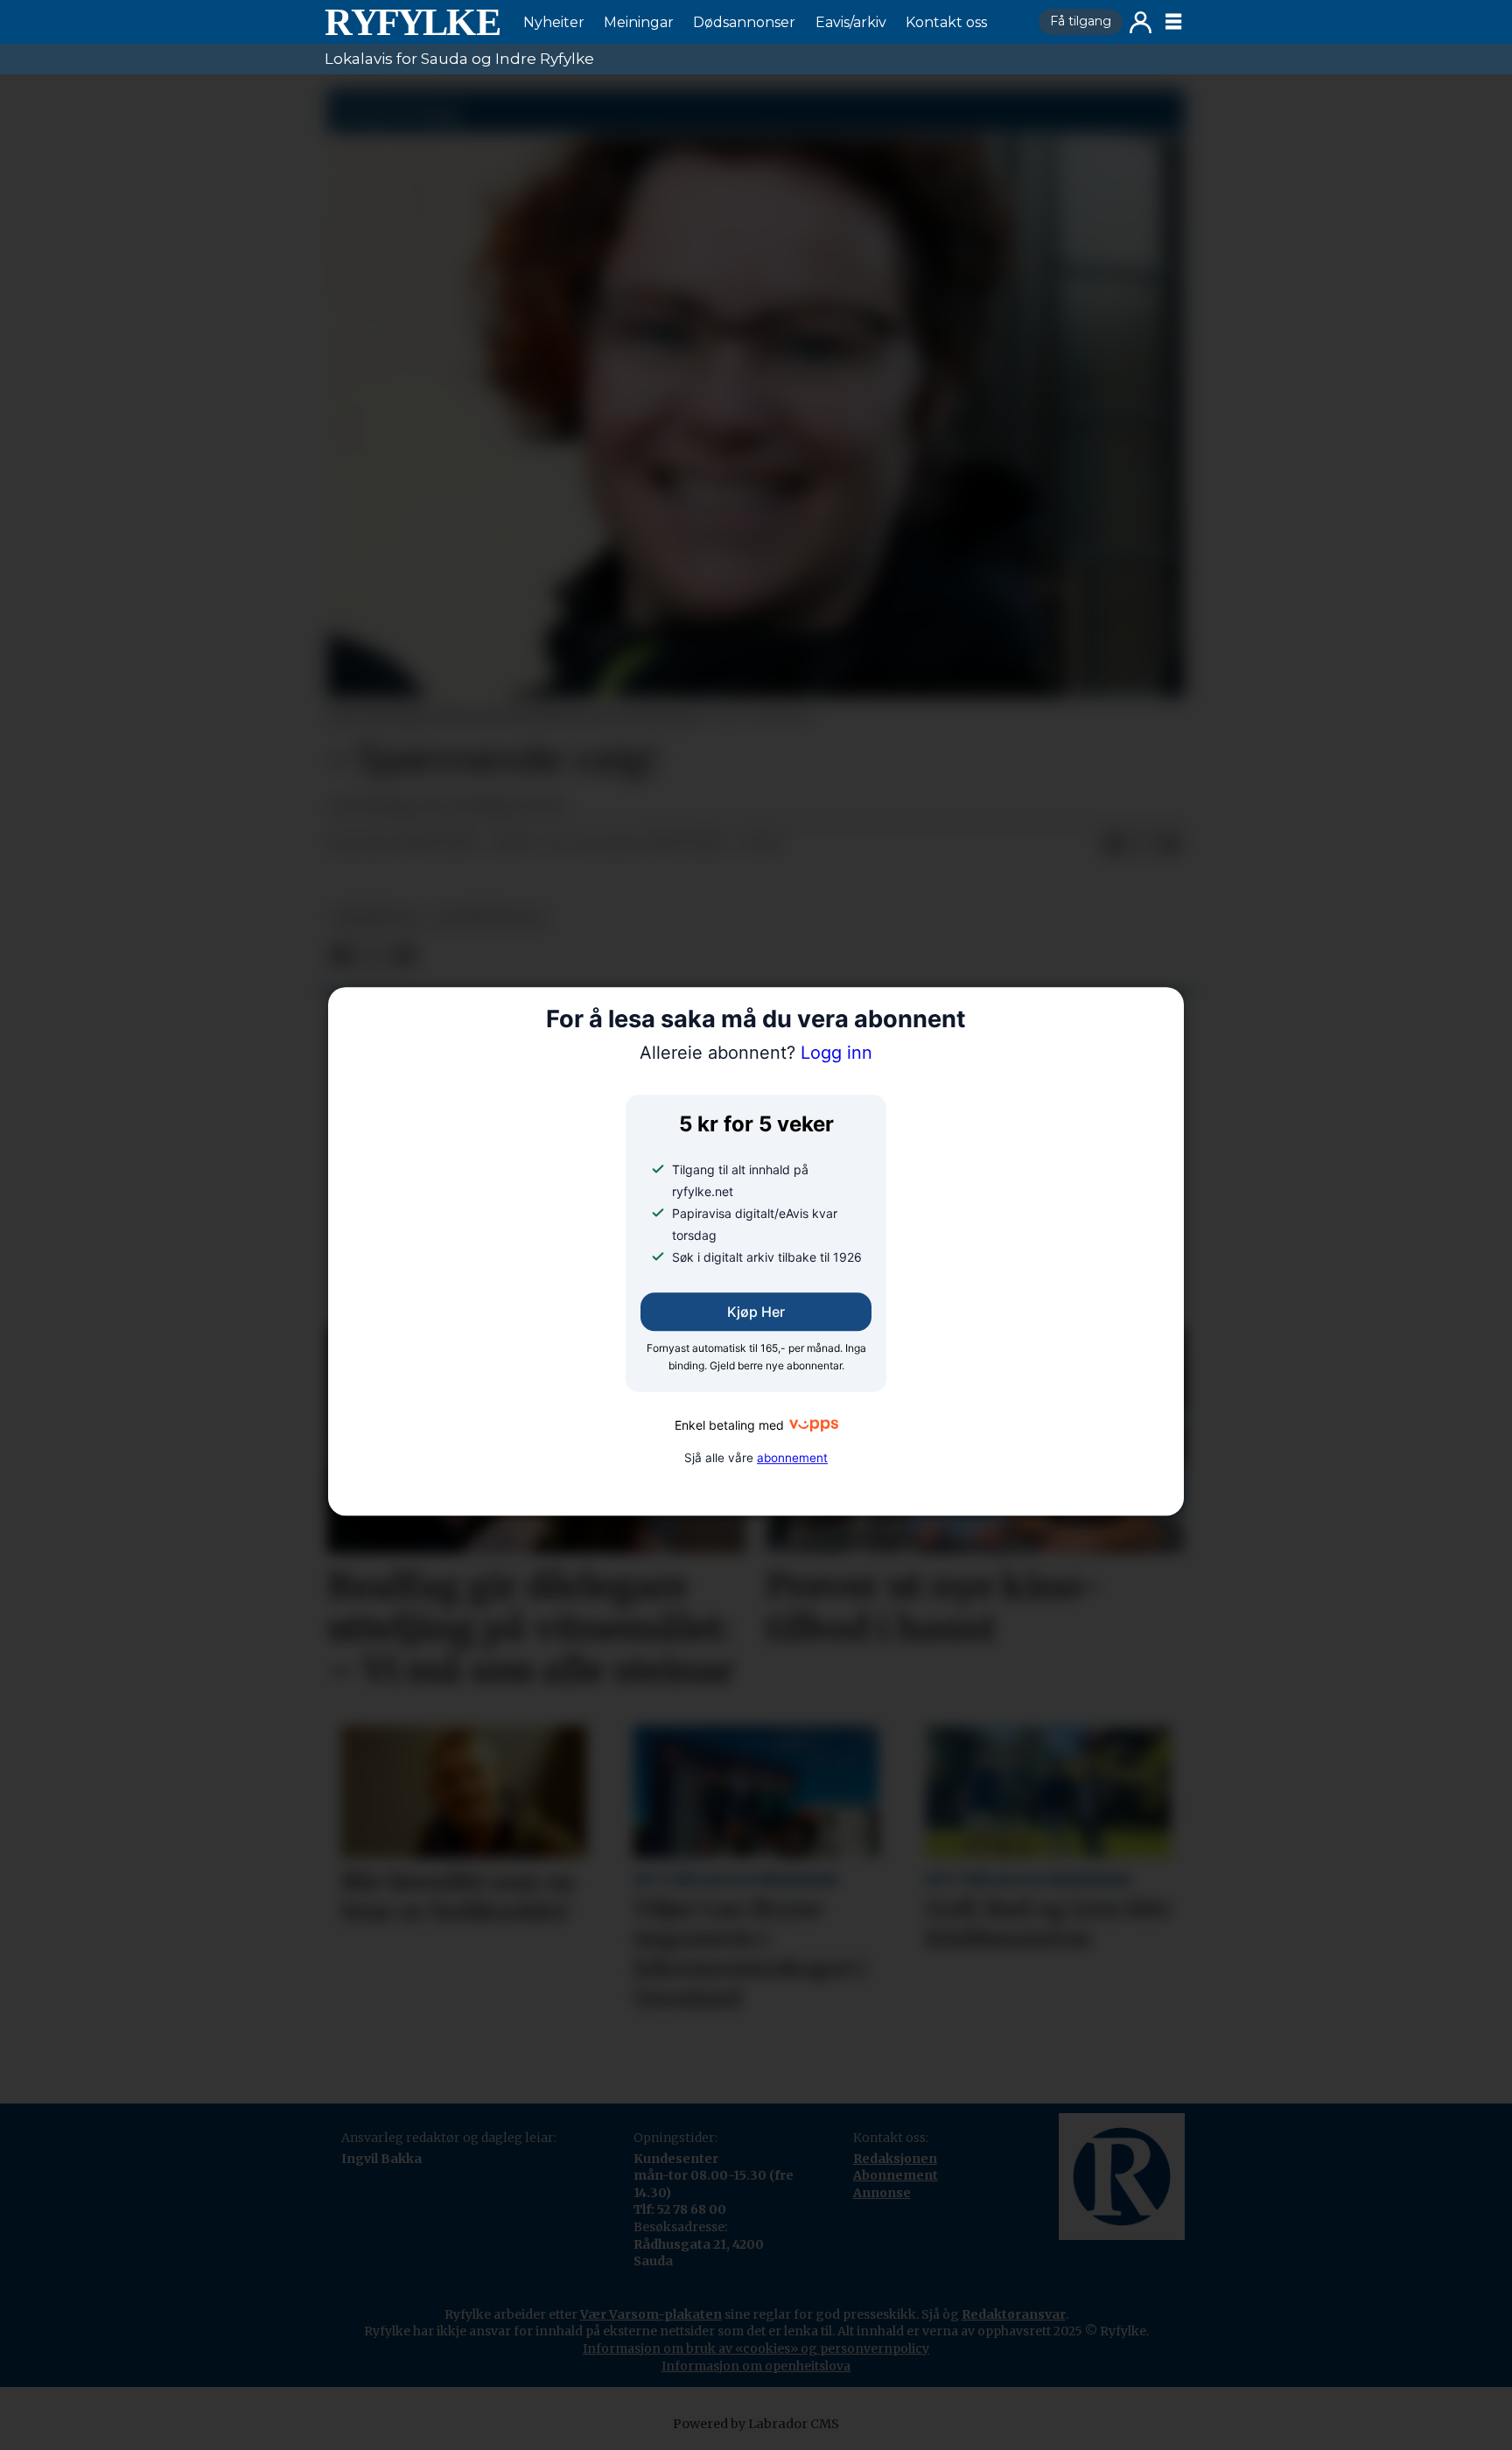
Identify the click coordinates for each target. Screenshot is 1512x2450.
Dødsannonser (744, 22)
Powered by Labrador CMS (756, 2424)
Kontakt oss (946, 22)
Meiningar (639, 22)
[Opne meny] (1173, 22)
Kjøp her (756, 1312)
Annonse (882, 2193)
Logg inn (1141, 22)
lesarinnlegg (489, 917)
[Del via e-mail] (1170, 844)
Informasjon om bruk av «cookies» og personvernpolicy (756, 2348)
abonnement (792, 1458)
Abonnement (896, 2175)
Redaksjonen (895, 2159)
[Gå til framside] (412, 22)
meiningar (375, 917)
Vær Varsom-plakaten (651, 2314)
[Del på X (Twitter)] (1142, 844)
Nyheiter (554, 22)
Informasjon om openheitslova (756, 2366)
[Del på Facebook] (1114, 844)
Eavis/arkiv (851, 22)
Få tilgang (1081, 21)
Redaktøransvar (1014, 2314)
